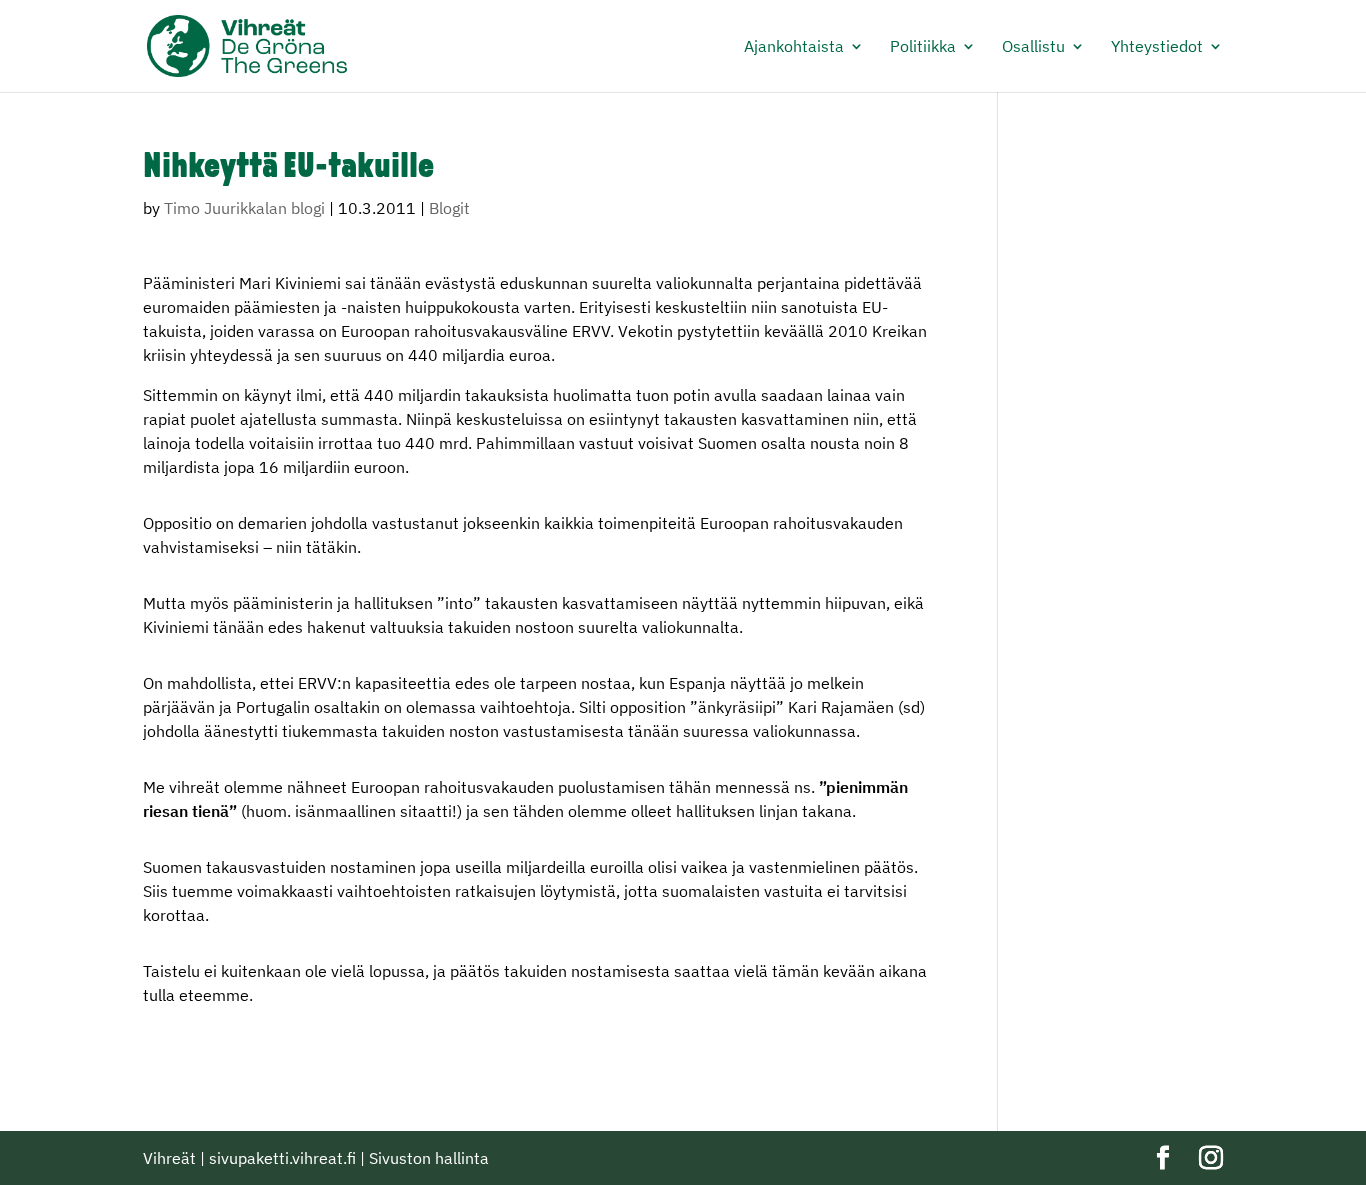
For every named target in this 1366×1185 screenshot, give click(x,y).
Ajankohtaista (794, 47)
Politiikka (923, 47)
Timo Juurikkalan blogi (244, 208)
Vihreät (169, 1158)
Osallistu (1033, 47)
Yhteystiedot (1157, 47)
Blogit (449, 208)
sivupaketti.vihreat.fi (282, 1158)
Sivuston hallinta (429, 1158)
